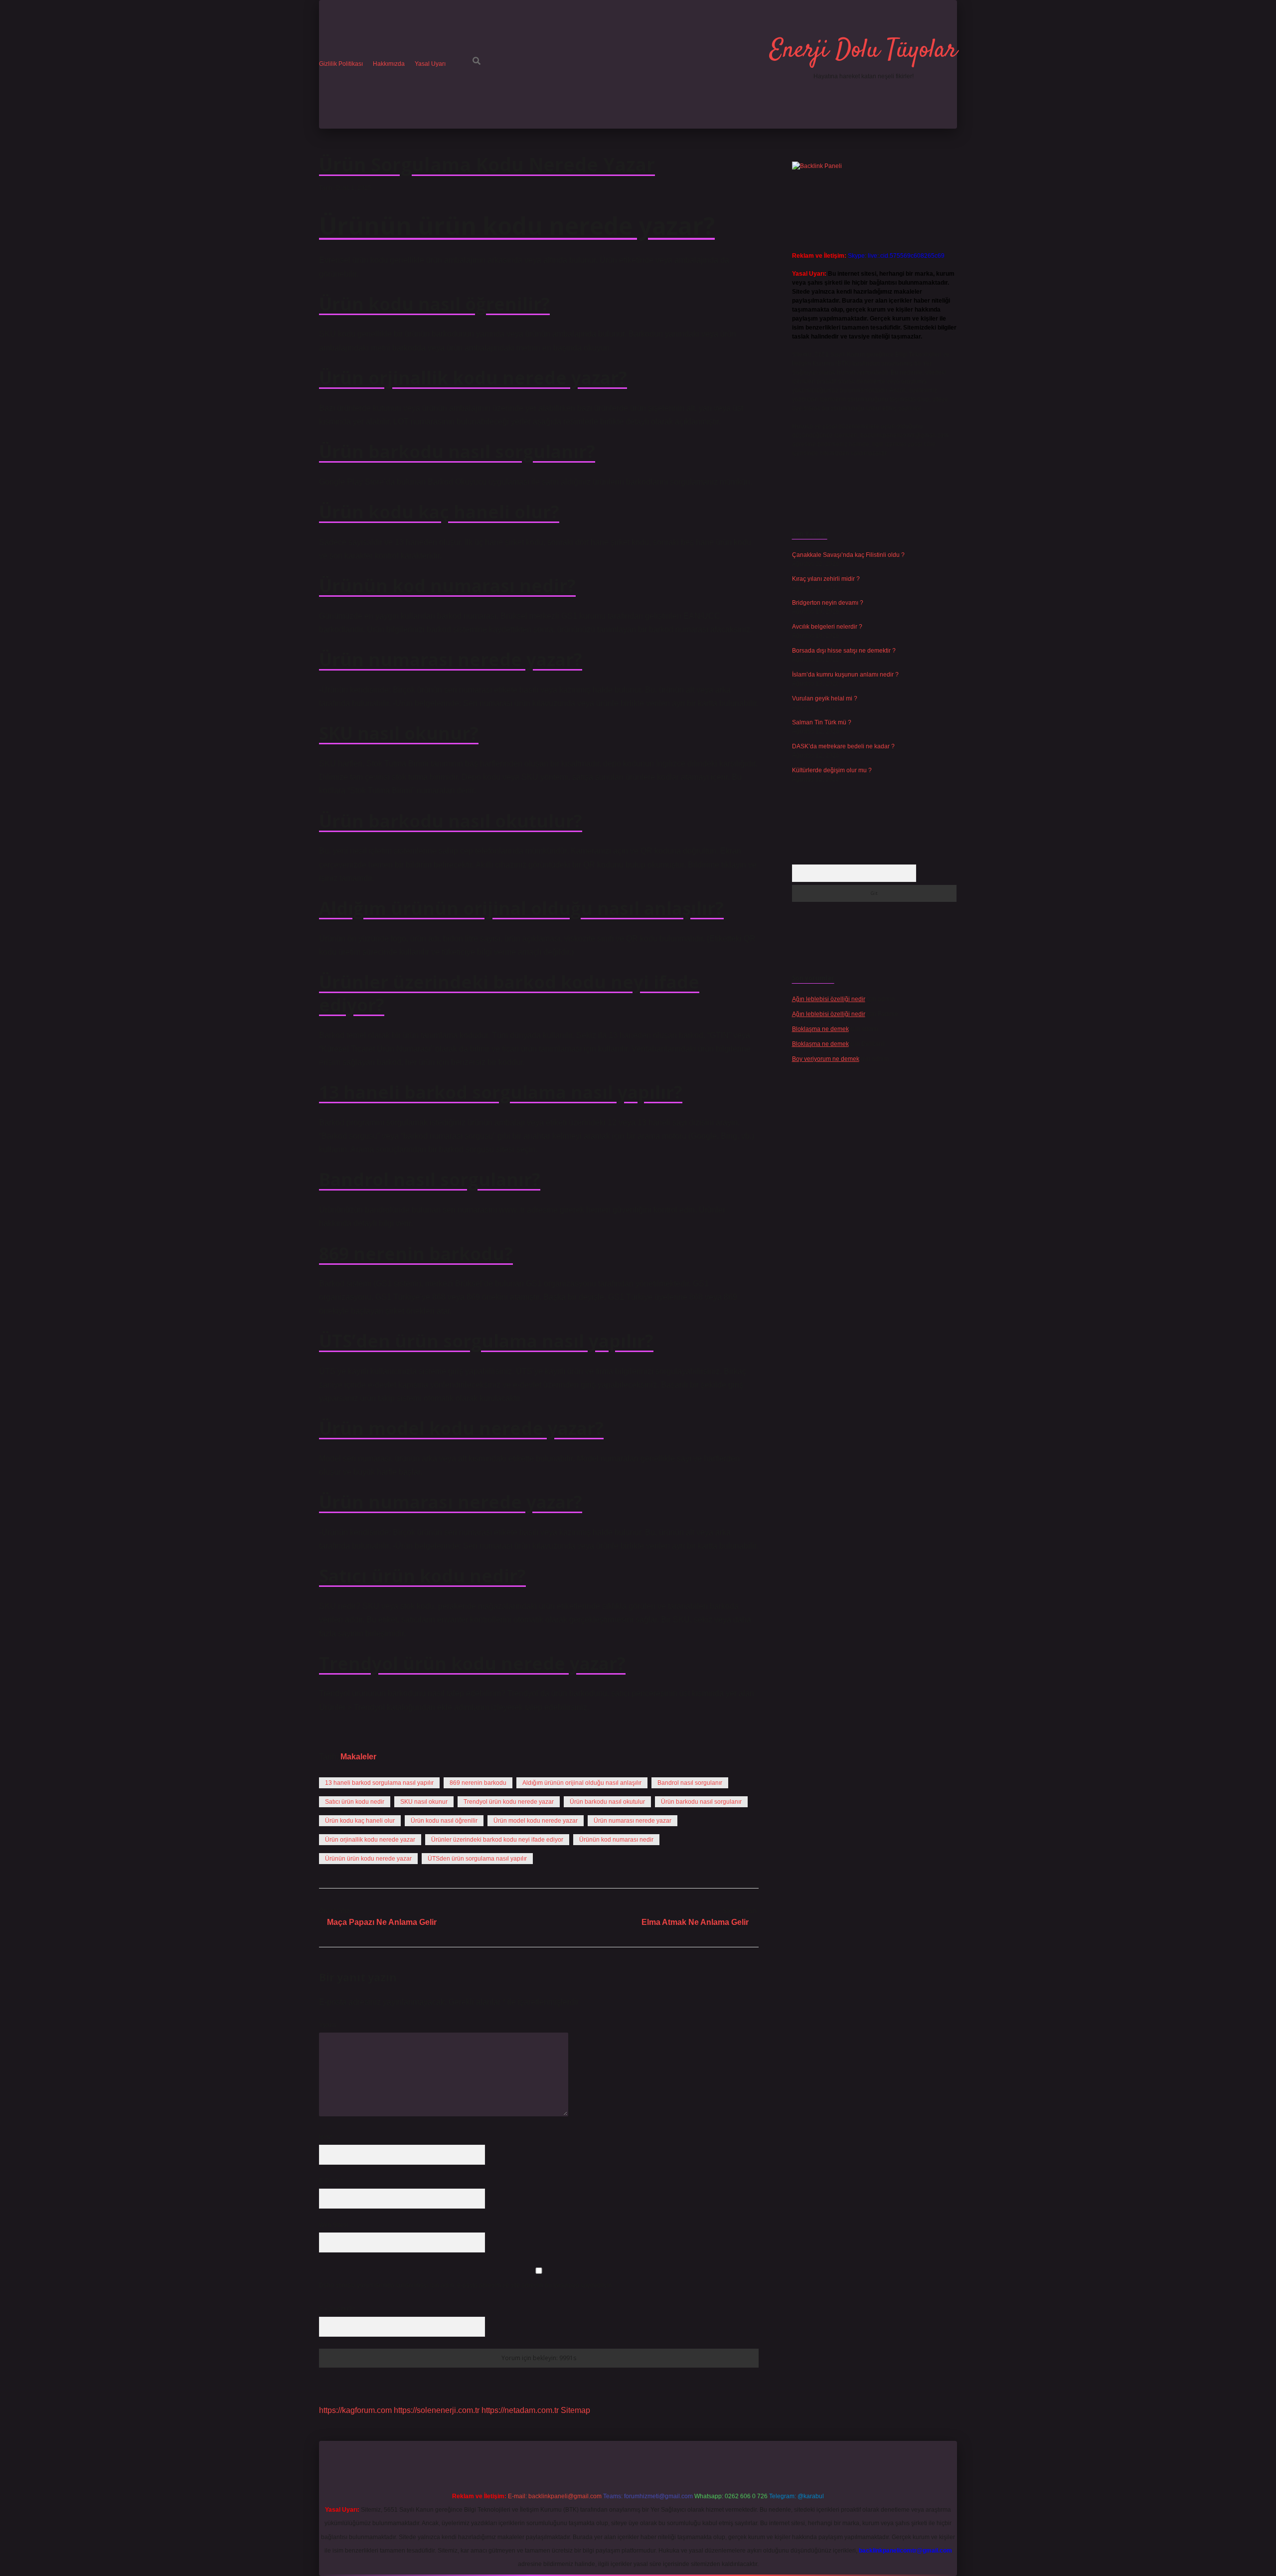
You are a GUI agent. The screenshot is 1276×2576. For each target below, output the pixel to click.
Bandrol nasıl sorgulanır (690, 1783)
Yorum (328, 2025)
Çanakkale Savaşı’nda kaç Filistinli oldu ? (848, 555)
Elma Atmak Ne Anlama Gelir (695, 1922)
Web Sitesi (333, 2225)
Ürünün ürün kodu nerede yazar (368, 1859)
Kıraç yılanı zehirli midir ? (826, 579)
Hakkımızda (389, 64)
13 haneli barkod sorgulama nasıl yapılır (379, 1783)
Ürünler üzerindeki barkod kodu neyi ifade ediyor (497, 1840)
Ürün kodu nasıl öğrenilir (444, 1821)
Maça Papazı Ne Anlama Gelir (382, 1922)
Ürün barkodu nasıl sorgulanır (701, 1802)
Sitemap (575, 2410)
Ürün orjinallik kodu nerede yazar (370, 1840)
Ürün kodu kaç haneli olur (360, 1821)
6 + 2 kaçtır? (337, 2309)
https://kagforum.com (355, 2410)
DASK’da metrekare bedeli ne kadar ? (843, 746)
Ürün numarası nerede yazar (633, 1821)
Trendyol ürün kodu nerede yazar (509, 1802)
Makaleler (358, 1757)
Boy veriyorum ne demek (826, 1059)
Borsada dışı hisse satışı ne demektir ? (844, 651)
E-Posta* (331, 2181)
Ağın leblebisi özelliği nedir (829, 999)
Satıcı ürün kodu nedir (355, 1802)
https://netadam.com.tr (520, 2410)
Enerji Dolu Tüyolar (863, 51)
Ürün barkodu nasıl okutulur (607, 1802)
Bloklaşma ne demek (820, 1029)
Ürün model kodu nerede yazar (536, 1821)
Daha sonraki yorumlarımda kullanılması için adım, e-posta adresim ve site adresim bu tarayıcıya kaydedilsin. (466, 2285)
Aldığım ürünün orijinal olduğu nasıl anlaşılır (582, 1783)
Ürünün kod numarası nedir (616, 1840)
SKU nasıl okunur (424, 1802)
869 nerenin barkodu (478, 1783)
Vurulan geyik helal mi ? (825, 698)
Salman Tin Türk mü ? (822, 722)
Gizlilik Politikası (341, 64)
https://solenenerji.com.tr (437, 2410)
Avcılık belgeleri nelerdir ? (827, 627)
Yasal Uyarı (430, 64)
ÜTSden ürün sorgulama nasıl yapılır (477, 1859)
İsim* (326, 2137)
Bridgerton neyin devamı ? (828, 603)
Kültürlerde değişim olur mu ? (832, 770)
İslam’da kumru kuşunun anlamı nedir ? (845, 675)
